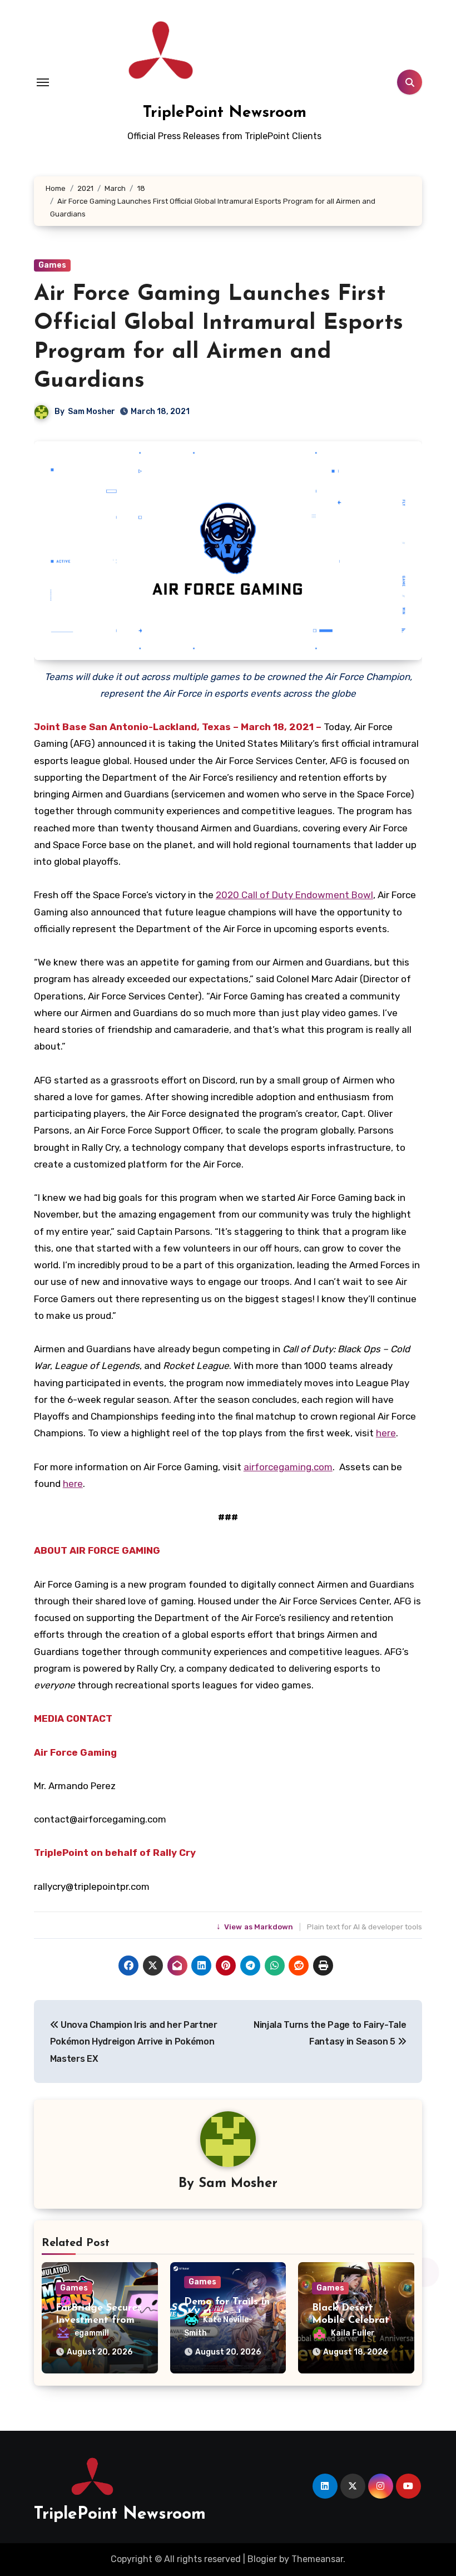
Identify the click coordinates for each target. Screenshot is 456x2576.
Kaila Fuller (353, 2333)
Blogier (262, 2559)
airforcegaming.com (288, 1467)
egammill (92, 2333)
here (386, 1433)
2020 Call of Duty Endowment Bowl (294, 895)
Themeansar (317, 2559)
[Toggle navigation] (43, 82)
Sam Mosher (91, 412)
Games (52, 265)
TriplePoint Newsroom (225, 113)
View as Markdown (256, 1927)
